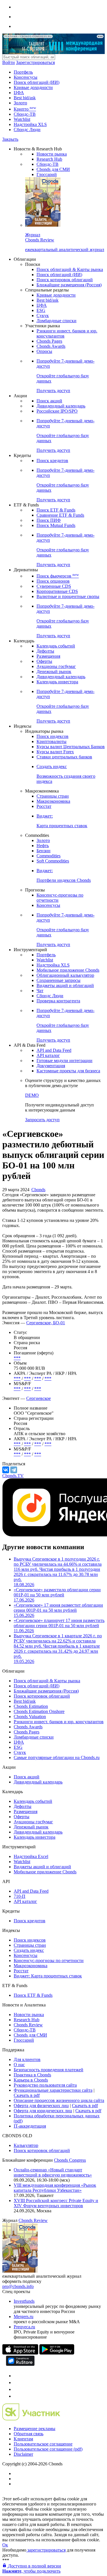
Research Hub (49, 159)
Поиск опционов (53, 581)
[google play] (57, 2353)
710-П (20, 1896)
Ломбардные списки (56, 321)
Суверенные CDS (54, 586)
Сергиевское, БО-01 (46, 1323)
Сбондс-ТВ (25, 114)
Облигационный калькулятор (65, 975)
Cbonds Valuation (30, 1717)
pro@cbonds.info (18, 2286)
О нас (19, 2065)
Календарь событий (56, 646)
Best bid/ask (25, 98)
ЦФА (19, 93)
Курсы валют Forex (55, 752)
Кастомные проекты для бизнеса (68, 1071)
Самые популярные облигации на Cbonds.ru (57, 1757)
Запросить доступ (42, 1120)
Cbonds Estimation (31, 1706)
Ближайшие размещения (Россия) (69, 285)
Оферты (44, 661)
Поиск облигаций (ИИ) (37, 82)
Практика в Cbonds (32, 2075)
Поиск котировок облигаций (65, 280)
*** (17, 1358)
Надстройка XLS (30, 124)
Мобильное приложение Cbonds (68, 970)
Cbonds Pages (49, 341)
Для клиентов (27, 2059)
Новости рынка (52, 154)
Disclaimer (23, 2454)
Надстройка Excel (31, 1856)
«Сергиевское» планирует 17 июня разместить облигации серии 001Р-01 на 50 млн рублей (59, 1626)
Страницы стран (53, 796)
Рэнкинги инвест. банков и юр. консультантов (59, 1722)
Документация (51, 1066)
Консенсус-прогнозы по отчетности (49, 1961)
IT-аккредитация (30, 2126)
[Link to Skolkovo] (31, 2419)
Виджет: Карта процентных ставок (48, 1976)
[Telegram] (14, 1470)
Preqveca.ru (24, 2327)
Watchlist (22, 119)
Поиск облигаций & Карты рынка (70, 269)
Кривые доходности (33, 87)
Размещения (48, 656)
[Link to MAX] (17, 2396)
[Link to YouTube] (17, 2382)
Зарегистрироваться (35, 62)
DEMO (32, 1095)
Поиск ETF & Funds (56, 510)
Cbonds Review (28, 2025)
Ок (5, 2545)
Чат (40, 991)
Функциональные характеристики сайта (53, 2090)
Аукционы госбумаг (56, 666)
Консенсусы (26, 77)
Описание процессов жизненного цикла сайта (59, 2100)
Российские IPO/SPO (57, 411)
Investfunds (24, 2301)
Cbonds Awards (51, 346)
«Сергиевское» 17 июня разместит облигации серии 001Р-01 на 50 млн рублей (58, 1610)
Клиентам (23, 2439)
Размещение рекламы (35, 2429)
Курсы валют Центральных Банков (71, 747)
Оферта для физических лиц (41, 2106)
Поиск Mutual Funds (56, 525)
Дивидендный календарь (61, 406)
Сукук (43, 315)
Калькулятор (26, 2145)
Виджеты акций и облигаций (65, 985)
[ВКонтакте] (6, 1470)
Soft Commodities (53, 861)
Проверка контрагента (58, 1001)
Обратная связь (29, 2434)
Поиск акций (49, 401)
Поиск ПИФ (49, 520)
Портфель (23, 72)
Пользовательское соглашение (43, 2444)
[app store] (20, 2353)
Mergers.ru (24, 2317)
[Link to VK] (17, 2389)
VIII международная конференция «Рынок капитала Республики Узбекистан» (55, 2188)
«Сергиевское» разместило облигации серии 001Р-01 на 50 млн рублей (57, 1595)
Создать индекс (29, 1950)
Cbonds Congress (70, 2160)
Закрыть (10, 139)
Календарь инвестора (57, 682)
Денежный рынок (54, 672)
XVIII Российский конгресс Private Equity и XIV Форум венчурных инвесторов (56, 2203)
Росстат (44, 806)
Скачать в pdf (27, 2095)
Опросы (44, 351)
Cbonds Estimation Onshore (39, 1711)
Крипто (25, 109)
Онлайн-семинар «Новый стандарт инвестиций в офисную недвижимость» (53, 2172)
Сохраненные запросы (58, 980)
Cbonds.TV (13, 1476)
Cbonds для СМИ (53, 169)
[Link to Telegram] (17, 2376)
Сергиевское (39, 1398)
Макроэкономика (53, 801)
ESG (41, 310)
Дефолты (45, 651)
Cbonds (38, 1190)
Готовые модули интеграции (64, 1061)
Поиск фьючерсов (58, 576)
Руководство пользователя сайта (45, 2085)
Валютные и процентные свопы (68, 596)
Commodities (49, 856)
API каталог (48, 1055)
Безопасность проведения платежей (49, 2070)
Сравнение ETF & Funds (60, 515)
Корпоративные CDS (57, 591)
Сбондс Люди (27, 130)
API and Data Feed (54, 1050)
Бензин (44, 851)
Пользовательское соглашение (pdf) (48, 2449)
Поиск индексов (53, 736)
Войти (9, 62)
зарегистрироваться (46, 2550)
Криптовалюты (52, 741)
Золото (20, 103)
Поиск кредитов (52, 461)
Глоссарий (47, 174)
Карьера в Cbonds (31, 2080)
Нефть (43, 846)
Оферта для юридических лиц (43, 2111)
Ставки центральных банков (64, 757)
